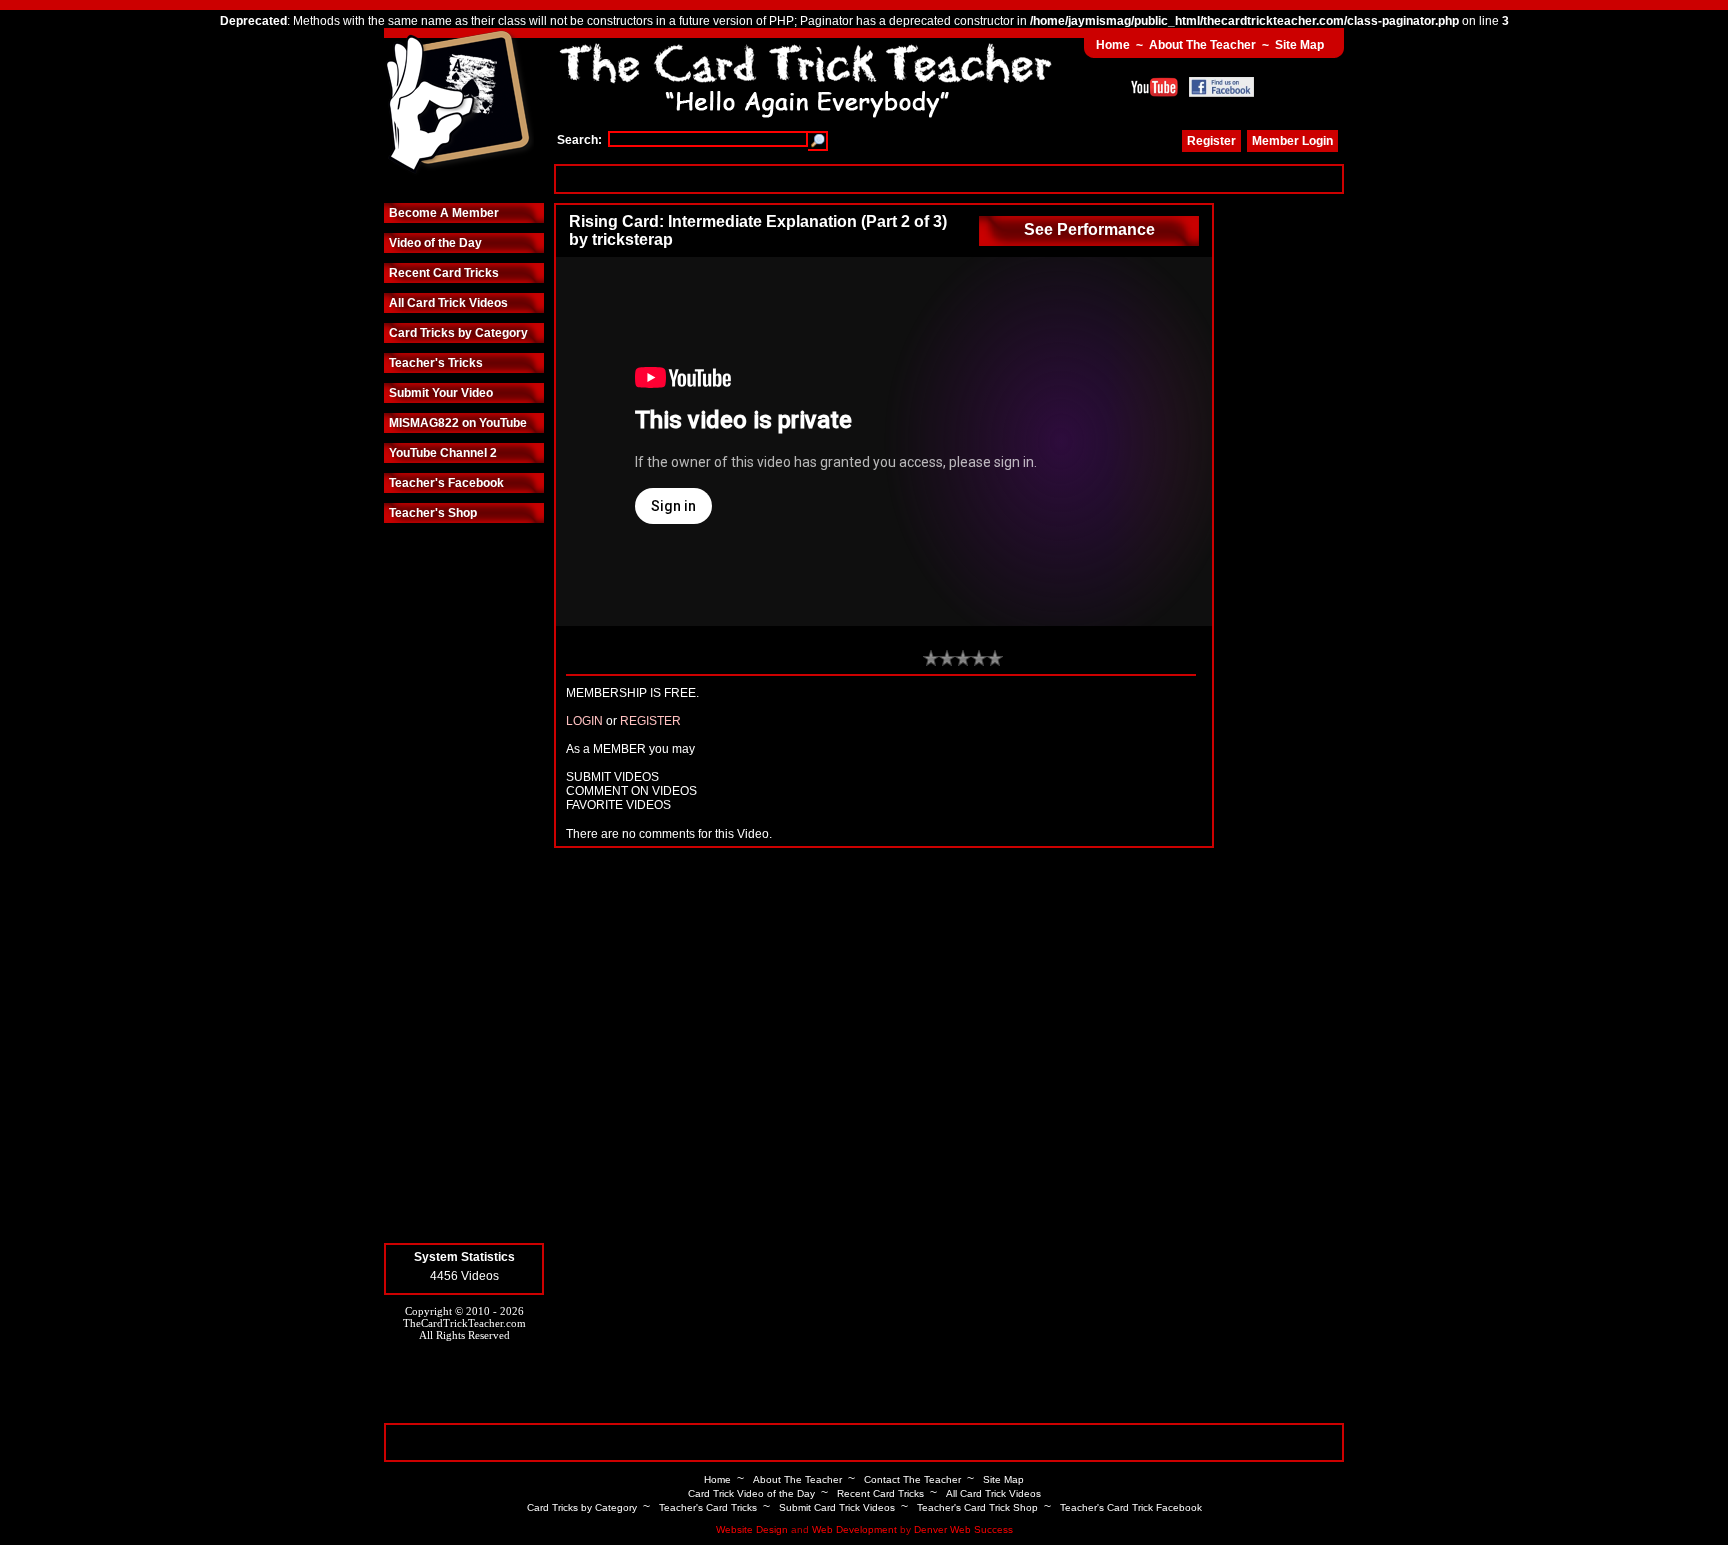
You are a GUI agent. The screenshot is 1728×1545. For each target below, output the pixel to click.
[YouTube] (1154, 87)
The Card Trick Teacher (459, 103)
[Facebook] (1221, 87)
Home (1113, 45)
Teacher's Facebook (446, 483)
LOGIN (584, 721)
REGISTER (650, 721)
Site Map (1299, 45)
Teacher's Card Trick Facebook (1131, 1507)
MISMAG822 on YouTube (458, 423)
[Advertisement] (949, 178)
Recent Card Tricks (444, 273)
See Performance (1089, 229)
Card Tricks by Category (458, 333)
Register (1211, 141)
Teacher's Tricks (436, 363)
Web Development (854, 1529)
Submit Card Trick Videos (837, 1507)
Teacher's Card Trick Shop (977, 1507)
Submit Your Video (441, 393)
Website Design (752, 1529)
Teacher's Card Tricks (708, 1507)
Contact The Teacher (912, 1479)
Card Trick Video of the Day (751, 1493)
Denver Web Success (963, 1529)
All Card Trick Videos (448, 303)
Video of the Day (435, 243)
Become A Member (444, 213)
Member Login (1292, 141)
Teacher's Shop (433, 513)
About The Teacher (1202, 45)
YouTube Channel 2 (443, 453)
